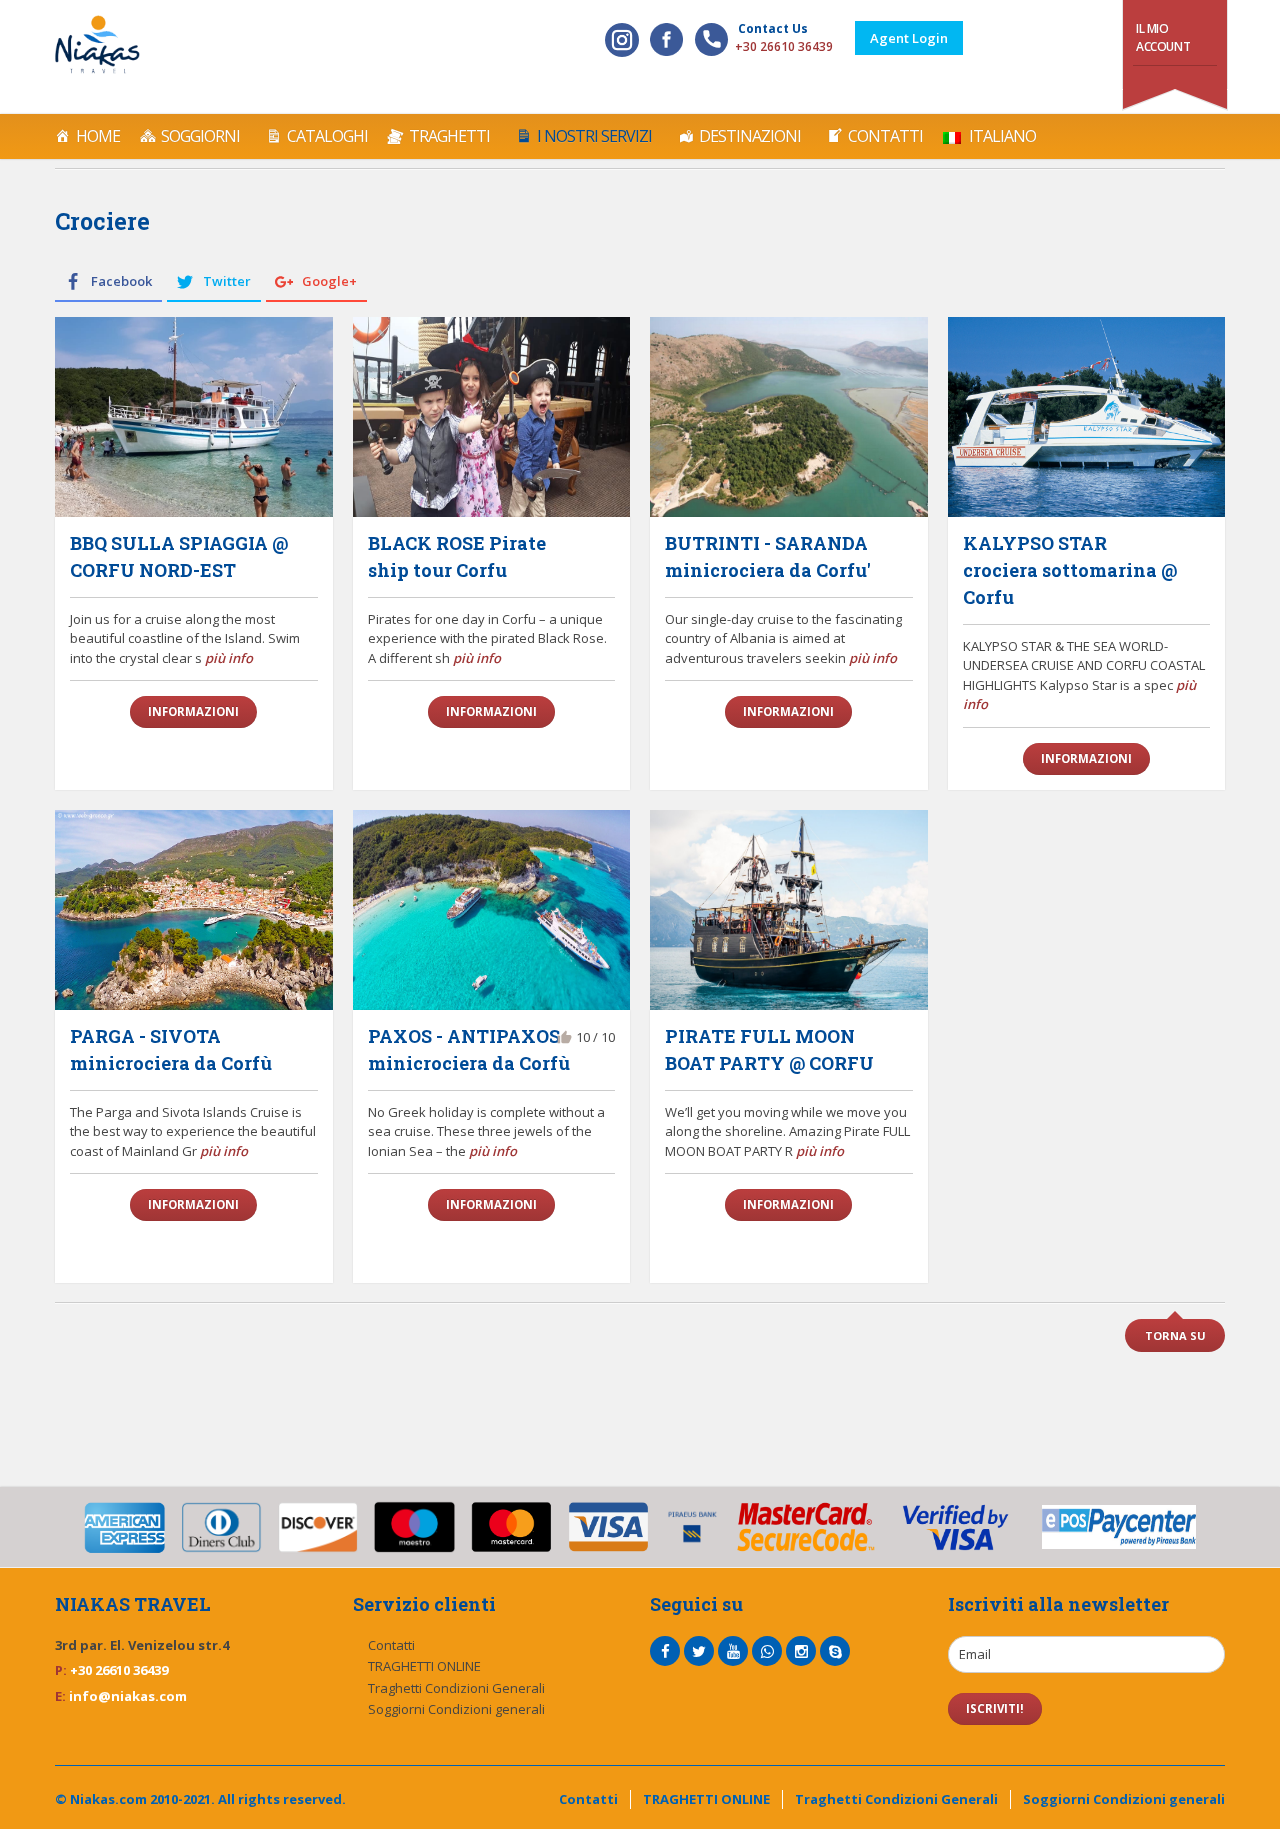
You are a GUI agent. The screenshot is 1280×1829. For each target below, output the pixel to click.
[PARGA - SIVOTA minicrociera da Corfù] (194, 910)
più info (229, 658)
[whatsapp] (767, 1651)
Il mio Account (1163, 37)
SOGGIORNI (200, 136)
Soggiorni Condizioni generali (456, 1709)
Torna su (1175, 1335)
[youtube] (733, 1651)
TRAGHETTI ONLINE (424, 1666)
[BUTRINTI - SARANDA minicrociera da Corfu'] (789, 417)
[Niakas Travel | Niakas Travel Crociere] (97, 44)
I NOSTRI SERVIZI (594, 136)
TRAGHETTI (449, 136)
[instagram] (801, 1651)
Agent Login (909, 38)
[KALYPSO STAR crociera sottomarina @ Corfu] (1087, 417)
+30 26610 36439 (784, 46)
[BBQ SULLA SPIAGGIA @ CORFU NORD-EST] (194, 417)
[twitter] (699, 1651)
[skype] (835, 1651)
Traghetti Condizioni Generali (456, 1688)
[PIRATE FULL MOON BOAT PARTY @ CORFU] (789, 910)
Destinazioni (750, 136)
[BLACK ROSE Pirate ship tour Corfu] (492, 417)
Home (98, 136)
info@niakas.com (128, 1696)
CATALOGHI (327, 136)
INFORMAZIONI (193, 711)
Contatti (885, 136)
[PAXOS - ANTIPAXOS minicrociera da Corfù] (492, 910)
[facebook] (665, 1651)
